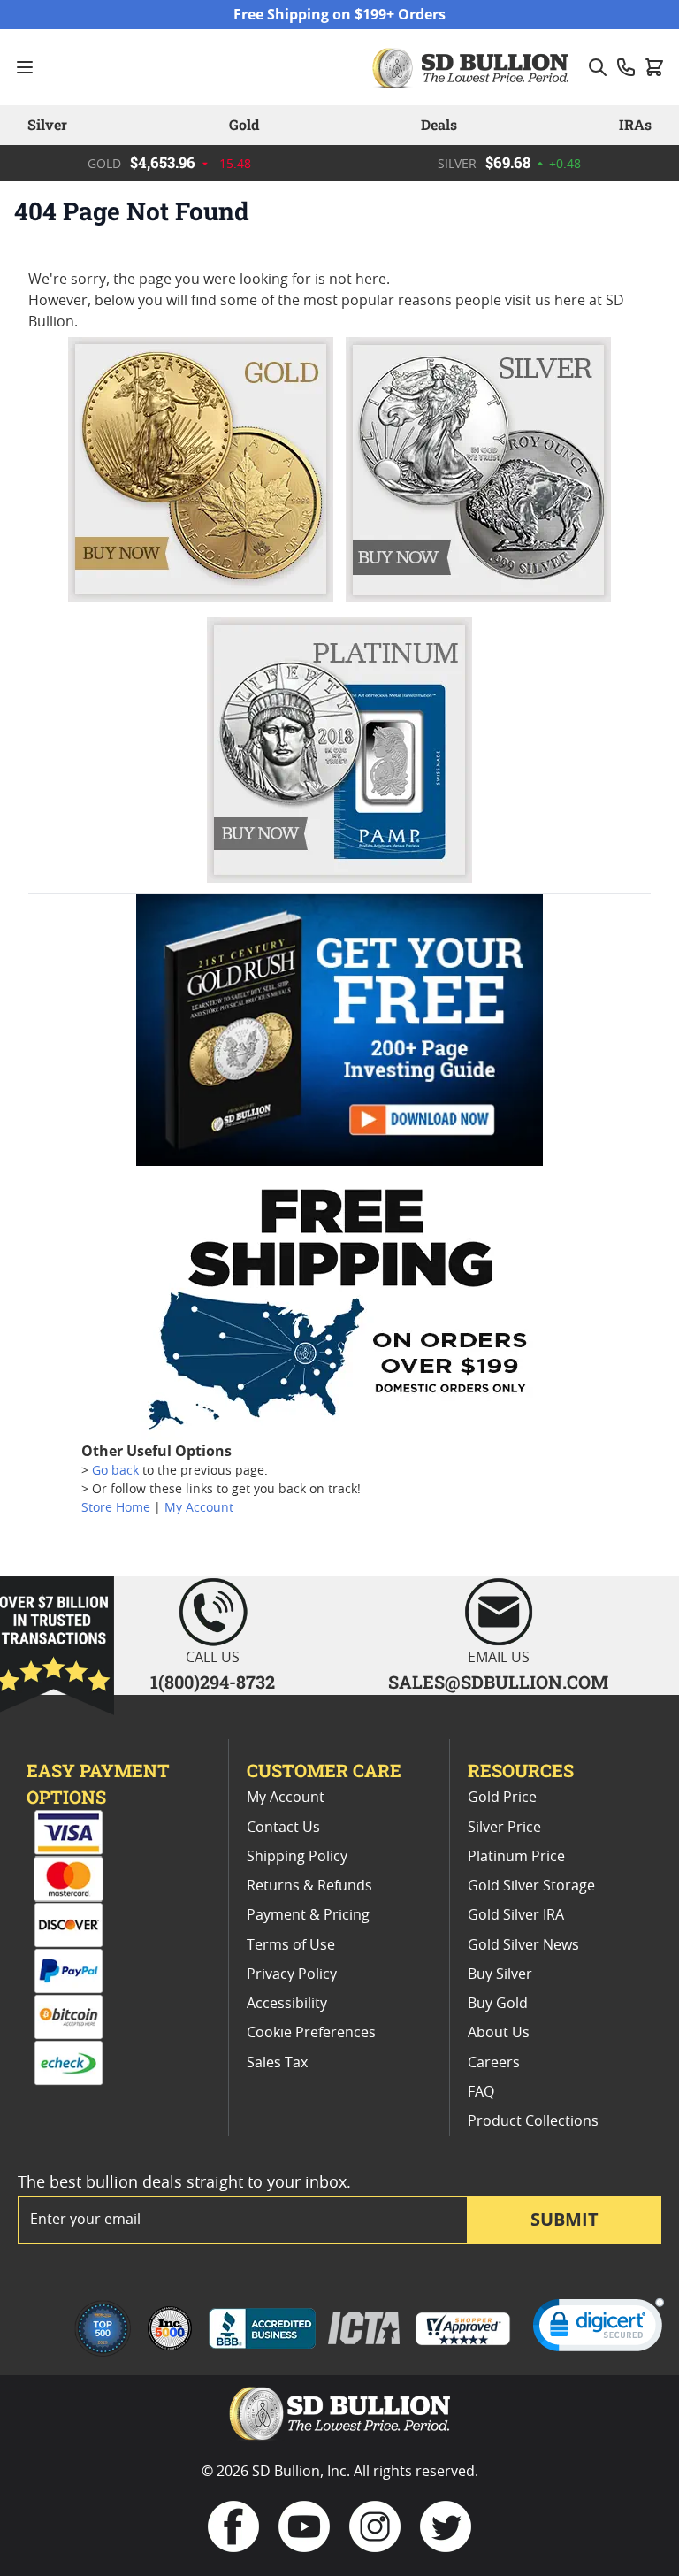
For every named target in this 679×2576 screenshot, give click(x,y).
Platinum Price (516, 1857)
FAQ (481, 2092)
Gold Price (502, 1798)
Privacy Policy (292, 1974)
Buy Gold (498, 2004)
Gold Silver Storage (531, 1886)
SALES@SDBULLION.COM (498, 1682)
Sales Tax (277, 2063)
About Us (499, 2033)
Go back (115, 1471)
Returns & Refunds (309, 1886)
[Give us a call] (626, 67)
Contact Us (283, 1828)
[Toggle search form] (598, 67)
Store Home (116, 1508)
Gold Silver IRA (516, 1915)
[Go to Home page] (473, 67)
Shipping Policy (297, 1857)
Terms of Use (291, 1945)
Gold (244, 124)
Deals (439, 124)
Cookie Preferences (311, 2033)
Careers (494, 2063)
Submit (565, 2219)
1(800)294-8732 (213, 1682)
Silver (47, 124)
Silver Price (504, 1828)
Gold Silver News (523, 1945)
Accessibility (287, 2004)
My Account (199, 1508)
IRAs (635, 124)
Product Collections (533, 2121)
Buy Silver (500, 1974)
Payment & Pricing (308, 1915)
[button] (599, 2329)
